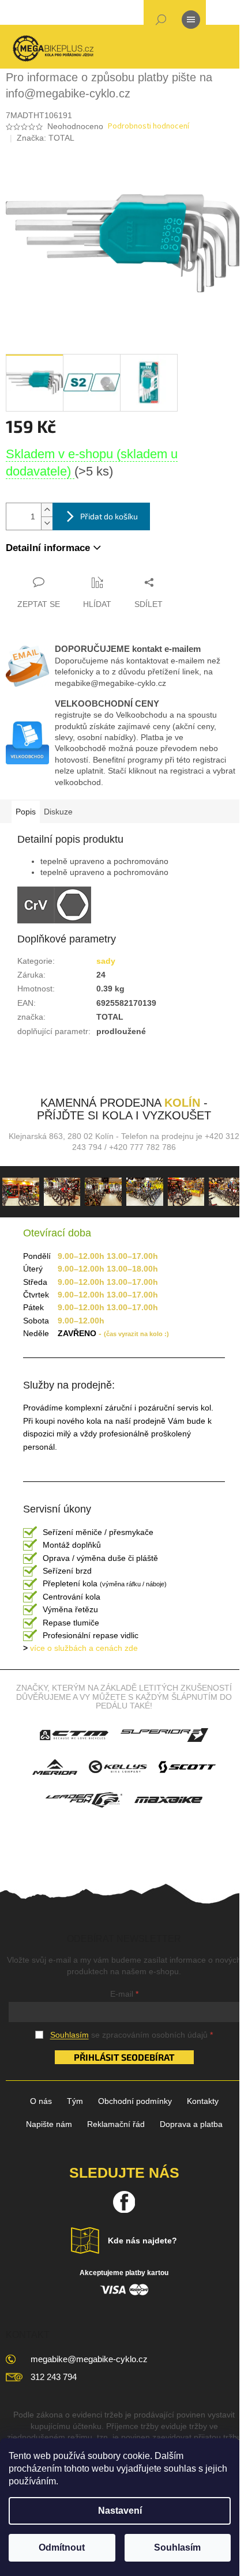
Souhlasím (177, 2547)
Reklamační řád (116, 2124)
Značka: (46, 138)
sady (106, 961)
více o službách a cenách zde (80, 1648)
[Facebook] (124, 2202)
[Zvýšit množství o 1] (47, 510)
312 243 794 (54, 2377)
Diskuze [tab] (58, 812)
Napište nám (49, 2124)
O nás (41, 2101)
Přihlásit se (103, 2057)
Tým (75, 2101)
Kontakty (203, 2101)
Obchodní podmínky (135, 2101)
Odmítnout (62, 2547)
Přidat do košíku (109, 516)
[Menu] (191, 22)
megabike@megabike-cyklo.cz (89, 2359)
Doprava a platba (191, 2124)
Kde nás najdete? (142, 2241)
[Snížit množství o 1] (47, 523)
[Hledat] (161, 22)
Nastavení (120, 2511)
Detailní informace (48, 548)
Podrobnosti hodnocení (149, 127)
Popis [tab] (26, 812)
